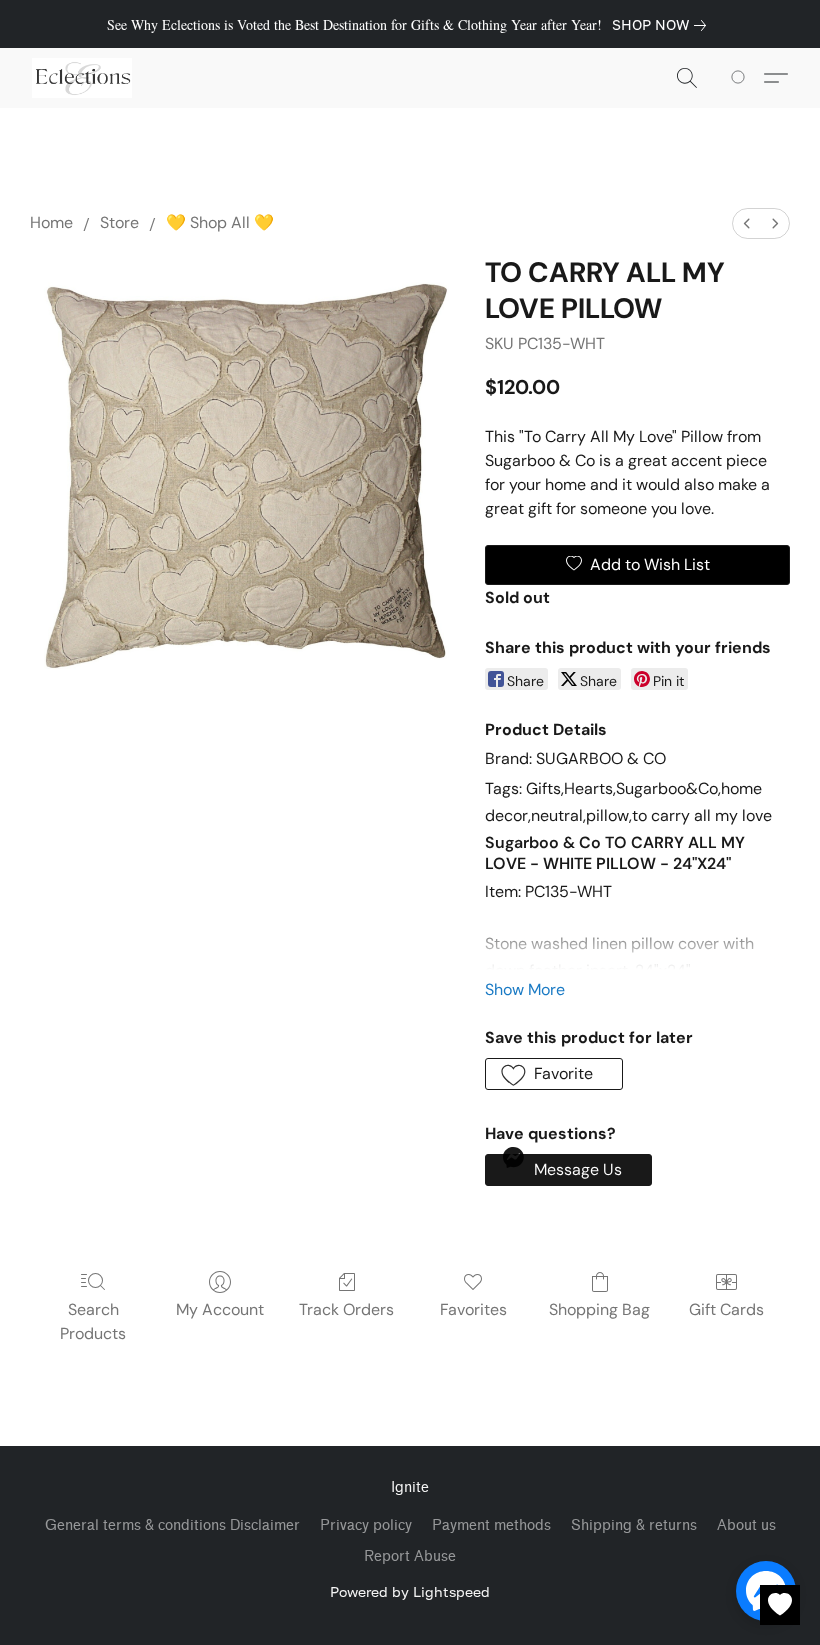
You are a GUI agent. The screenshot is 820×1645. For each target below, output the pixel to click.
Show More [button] (525, 989)
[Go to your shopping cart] (741, 78)
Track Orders (346, 1309)
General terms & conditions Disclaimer (172, 1525)
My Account (220, 1309)
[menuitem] (747, 223)
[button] (82, 78)
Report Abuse (410, 1556)
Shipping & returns (634, 1525)
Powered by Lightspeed (410, 1591)
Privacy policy (366, 1525)
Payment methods (491, 1525)
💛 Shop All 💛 (220, 222)
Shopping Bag (599, 1309)
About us (746, 1525)
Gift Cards (726, 1309)
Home (51, 222)
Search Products (93, 1321)
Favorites (473, 1309)
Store (119, 222)
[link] (663, 25)
